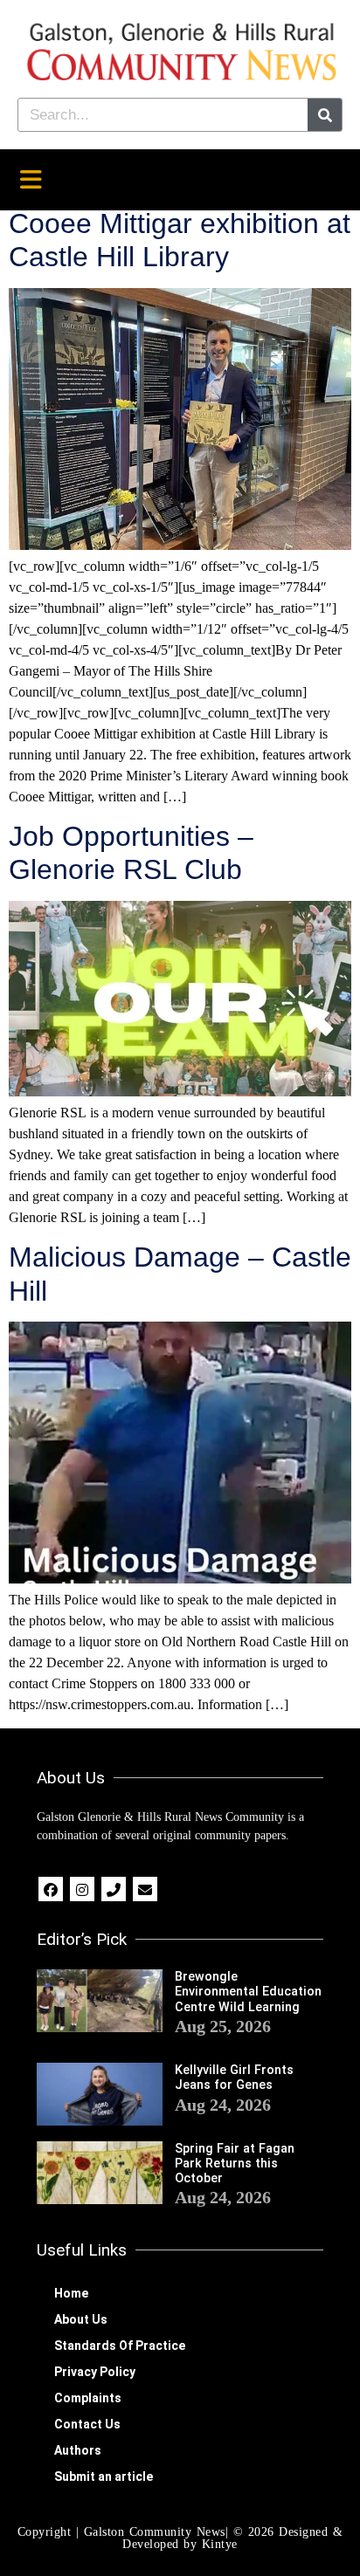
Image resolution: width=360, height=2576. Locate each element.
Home (71, 2293)
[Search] (325, 115)
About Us (81, 2319)
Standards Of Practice (120, 2346)
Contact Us (87, 2424)
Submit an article (104, 2476)
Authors (78, 2450)
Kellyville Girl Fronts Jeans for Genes (234, 2078)
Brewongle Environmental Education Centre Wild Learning (248, 1992)
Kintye (220, 2544)
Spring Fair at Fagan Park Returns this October (235, 2164)
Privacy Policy (95, 2372)
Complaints (88, 2398)
